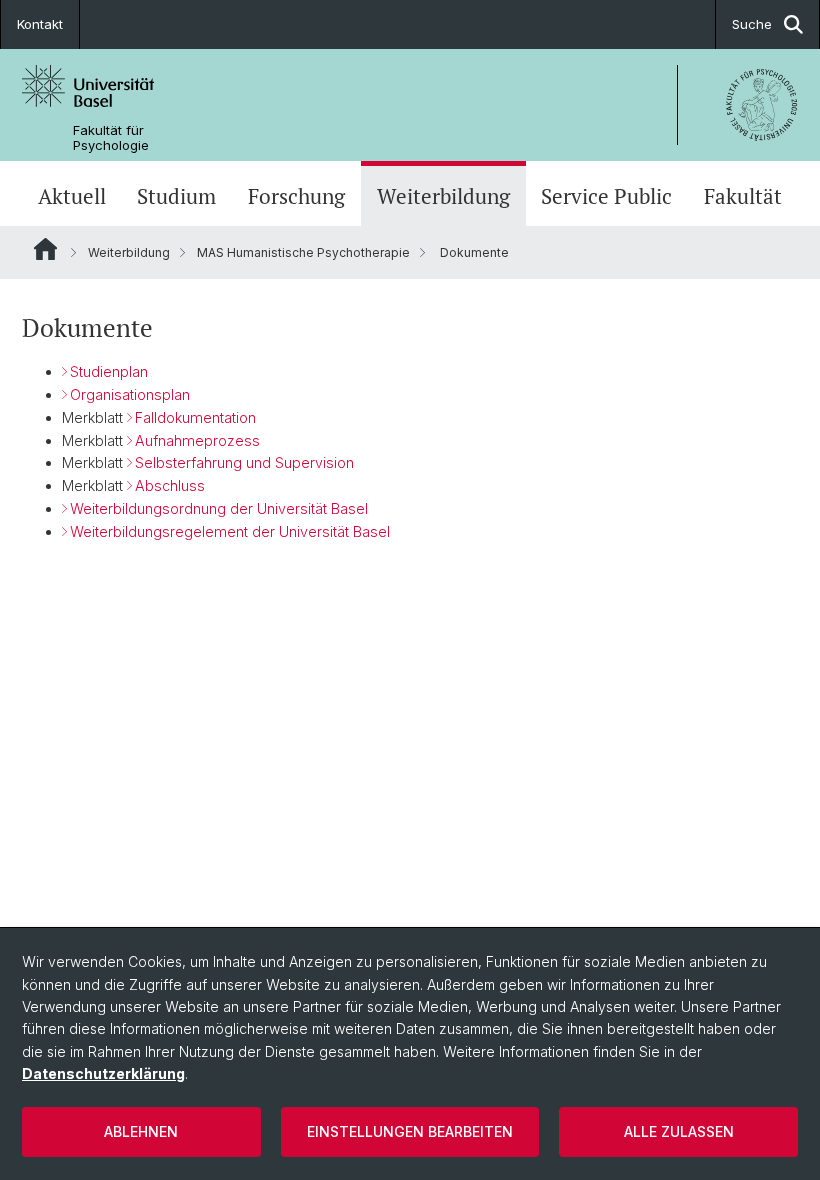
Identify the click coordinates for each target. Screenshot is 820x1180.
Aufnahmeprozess (197, 440)
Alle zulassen (679, 1131)
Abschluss (170, 485)
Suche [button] (752, 24)
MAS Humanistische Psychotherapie (303, 252)
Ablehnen (141, 1131)
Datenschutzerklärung (103, 1073)
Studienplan (109, 371)
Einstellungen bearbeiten (410, 1131)
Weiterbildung (443, 196)
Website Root (45, 249)
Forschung (296, 196)
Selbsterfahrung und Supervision (244, 462)
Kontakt (40, 24)
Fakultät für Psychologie (111, 138)
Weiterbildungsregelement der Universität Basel (230, 531)
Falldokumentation (195, 417)
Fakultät (743, 196)
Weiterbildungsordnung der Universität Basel (219, 508)
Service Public (606, 196)
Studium (176, 196)
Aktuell (72, 196)
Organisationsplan (130, 394)
